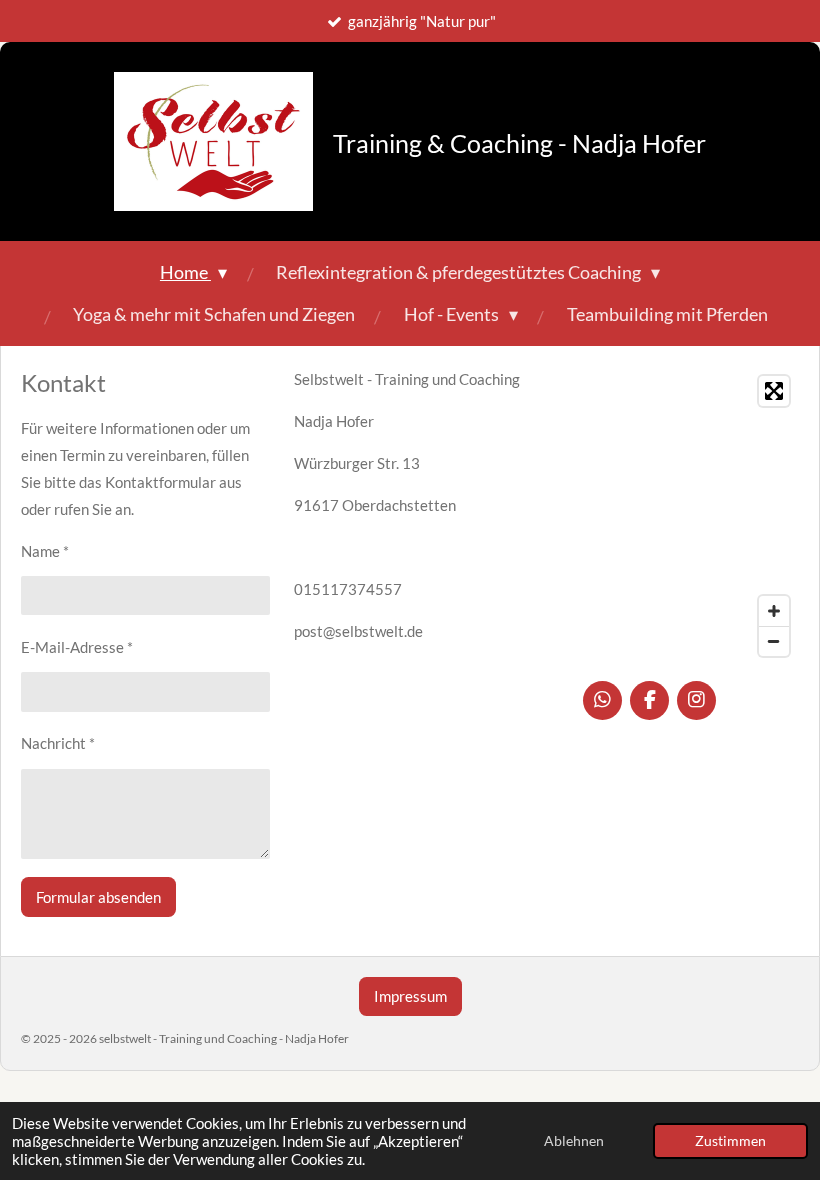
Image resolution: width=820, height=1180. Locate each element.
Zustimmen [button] (730, 1141)
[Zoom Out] (774, 641)
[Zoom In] (774, 611)
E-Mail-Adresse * (77, 647)
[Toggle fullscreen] (774, 391)
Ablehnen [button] (574, 1141)
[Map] (691, 516)
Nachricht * (58, 743)
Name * (45, 551)
